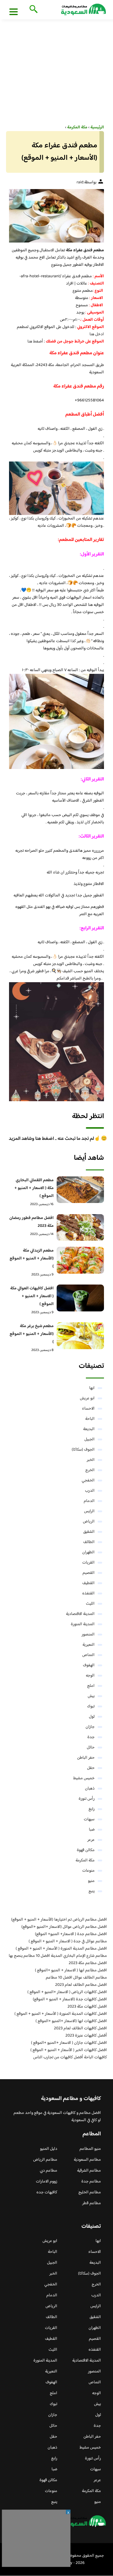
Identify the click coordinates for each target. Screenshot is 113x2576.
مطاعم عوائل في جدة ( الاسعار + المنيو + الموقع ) (68, 1941)
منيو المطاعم (90, 2149)
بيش (91, 1696)
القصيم (89, 1573)
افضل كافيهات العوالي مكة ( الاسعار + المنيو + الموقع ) (32, 1296)
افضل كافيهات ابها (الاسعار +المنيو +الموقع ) (71, 2021)
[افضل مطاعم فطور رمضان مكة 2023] (80, 1228)
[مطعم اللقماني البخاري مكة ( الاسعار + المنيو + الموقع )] (80, 1190)
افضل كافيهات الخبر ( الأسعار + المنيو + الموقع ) (69, 2050)
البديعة (89, 1429)
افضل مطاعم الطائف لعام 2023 (81, 1985)
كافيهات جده (47, 2192)
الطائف (89, 1542)
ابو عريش (87, 1398)
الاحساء (88, 1409)
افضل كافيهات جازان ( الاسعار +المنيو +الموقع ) (69, 2043)
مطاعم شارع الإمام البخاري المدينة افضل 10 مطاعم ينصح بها (58, 1956)
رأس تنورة (87, 1799)
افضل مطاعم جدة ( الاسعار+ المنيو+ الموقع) (71, 1934)
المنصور (88, 1635)
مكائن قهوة (86, 1850)
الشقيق (89, 1532)
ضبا (92, 1830)
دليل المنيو (49, 2149)
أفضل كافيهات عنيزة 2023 (86, 2036)
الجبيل (89, 1439)
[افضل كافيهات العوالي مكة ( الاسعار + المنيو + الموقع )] (80, 1298)
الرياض (89, 1522)
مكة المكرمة (85, 1860)
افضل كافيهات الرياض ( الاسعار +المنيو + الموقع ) (67, 1992)
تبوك (91, 1706)
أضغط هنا (36, 342)
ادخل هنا (97, 334)
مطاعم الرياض (45, 2160)
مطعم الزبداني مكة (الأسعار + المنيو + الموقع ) (32, 1259)
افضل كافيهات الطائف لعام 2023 (80, 2028)
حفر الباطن (86, 1758)
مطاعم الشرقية (89, 2171)
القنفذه (88, 1594)
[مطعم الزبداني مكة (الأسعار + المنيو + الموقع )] (80, 1260)
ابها (92, 1388)
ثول (92, 1717)
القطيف (88, 1583)
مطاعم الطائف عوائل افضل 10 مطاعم (76, 1978)
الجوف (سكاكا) (83, 1450)
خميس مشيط (84, 1778)
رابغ (92, 1809)
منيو (91, 1881)
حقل (91, 1768)
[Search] (32, 10)
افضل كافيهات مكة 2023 (87, 2007)
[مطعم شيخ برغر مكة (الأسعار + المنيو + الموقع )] (80, 1336)
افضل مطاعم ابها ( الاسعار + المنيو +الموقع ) (71, 1970)
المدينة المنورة (83, 1624)
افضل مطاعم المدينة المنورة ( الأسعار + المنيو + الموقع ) (61, 1949)
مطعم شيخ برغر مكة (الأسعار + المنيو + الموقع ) (32, 1334)
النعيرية (89, 1645)
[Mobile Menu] (14, 11)
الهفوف (89, 1665)
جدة (91, 1737)
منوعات (88, 1871)
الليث (90, 1604)
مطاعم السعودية (87, 2160)
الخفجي (88, 1481)
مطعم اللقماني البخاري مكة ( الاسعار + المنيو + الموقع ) (34, 1188)
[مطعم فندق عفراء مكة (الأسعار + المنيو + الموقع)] (56, 216)
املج (91, 1686)
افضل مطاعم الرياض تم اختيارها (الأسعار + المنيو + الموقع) (59, 1920)
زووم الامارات (47, 2182)
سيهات (89, 1819)
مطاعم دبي (49, 2171)
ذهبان (90, 1789)
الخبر (91, 1460)
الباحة (90, 1419)
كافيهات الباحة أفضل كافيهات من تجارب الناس (70, 2057)
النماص (88, 1655)
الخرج (90, 1470)
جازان (90, 1727)
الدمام (89, 1501)
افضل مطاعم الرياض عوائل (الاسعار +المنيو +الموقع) (64, 1927)
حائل (91, 1748)
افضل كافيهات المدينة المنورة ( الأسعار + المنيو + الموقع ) (61, 2014)
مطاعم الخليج (90, 2192)
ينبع (92, 1891)
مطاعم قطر (92, 2203)
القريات (88, 1563)
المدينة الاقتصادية (80, 1614)
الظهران (88, 1552)
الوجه (90, 1676)
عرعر (91, 1840)
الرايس (89, 1511)
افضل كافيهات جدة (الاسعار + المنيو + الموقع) (70, 1999)
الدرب (90, 1491)
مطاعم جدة (91, 2182)
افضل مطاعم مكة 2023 (88, 1963)
